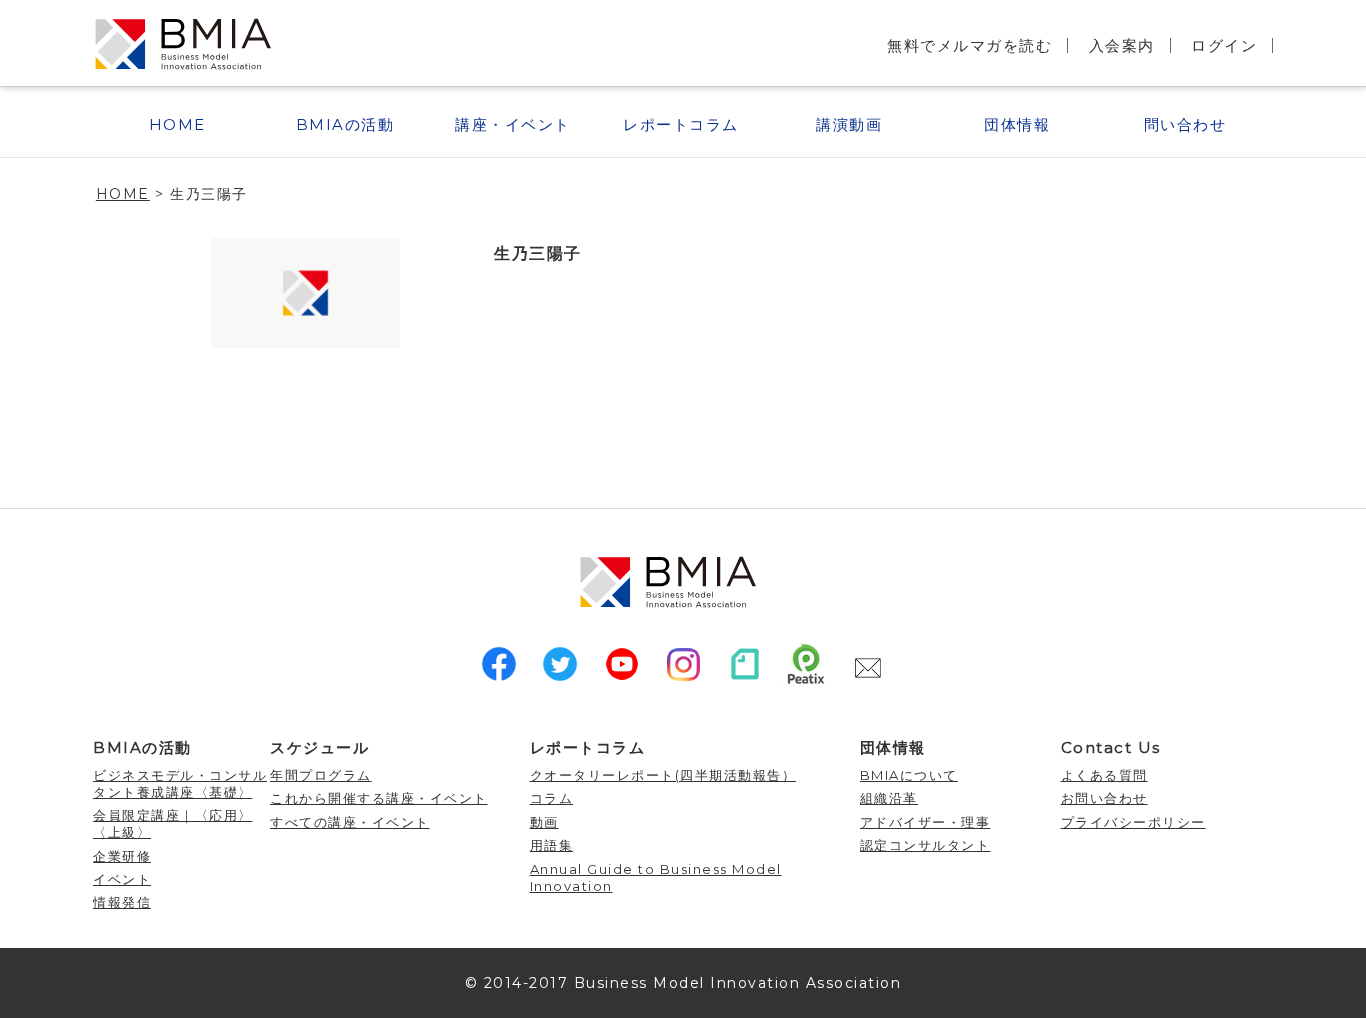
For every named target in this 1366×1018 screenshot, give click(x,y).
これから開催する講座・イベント (379, 798)
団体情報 (1017, 124)
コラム (552, 798)
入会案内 (1122, 45)
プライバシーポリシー (1133, 822)
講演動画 (849, 124)
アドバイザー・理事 (925, 822)
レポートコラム (681, 124)
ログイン (1224, 45)
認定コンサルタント (925, 845)
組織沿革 (889, 798)
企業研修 (122, 856)
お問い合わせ (1104, 798)
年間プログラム (321, 775)
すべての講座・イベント (350, 822)
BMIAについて (909, 775)
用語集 (552, 845)
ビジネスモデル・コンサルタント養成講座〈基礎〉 (180, 783)
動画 (544, 822)
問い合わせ (1185, 124)
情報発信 (122, 902)
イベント (122, 879)
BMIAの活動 (345, 124)
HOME (177, 124)
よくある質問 (1104, 775)
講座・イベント (513, 124)
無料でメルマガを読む (969, 45)
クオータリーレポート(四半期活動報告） (663, 775)
